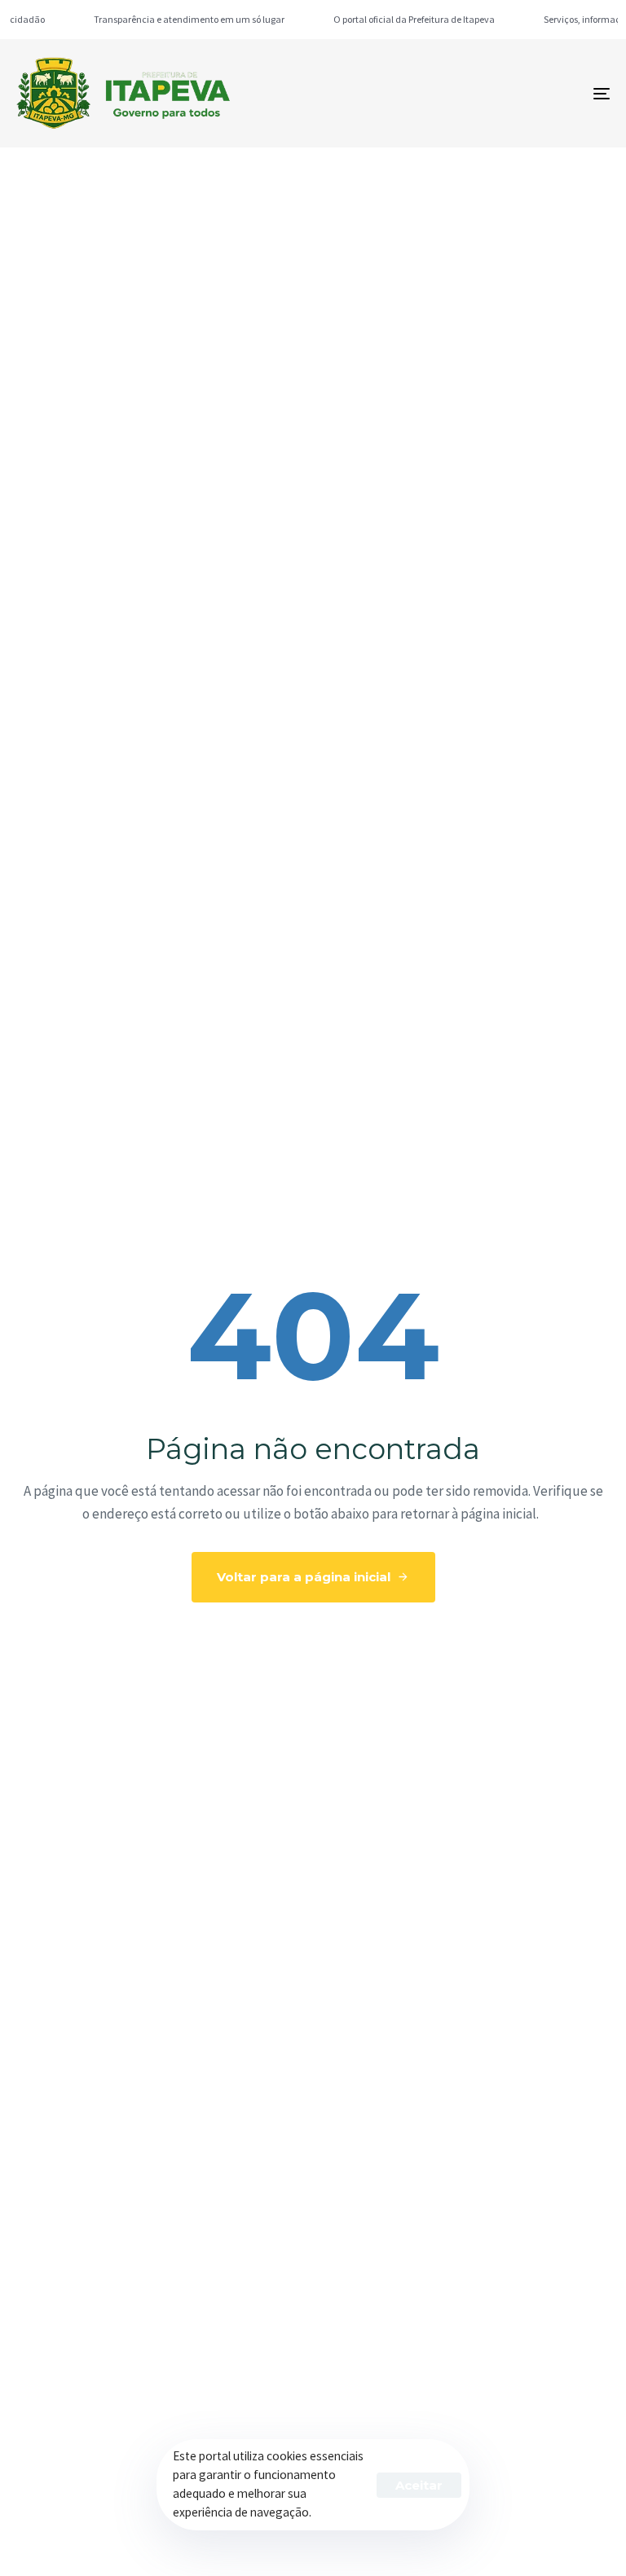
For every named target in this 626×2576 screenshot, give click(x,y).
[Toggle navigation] (511, 93)
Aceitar (419, 2485)
